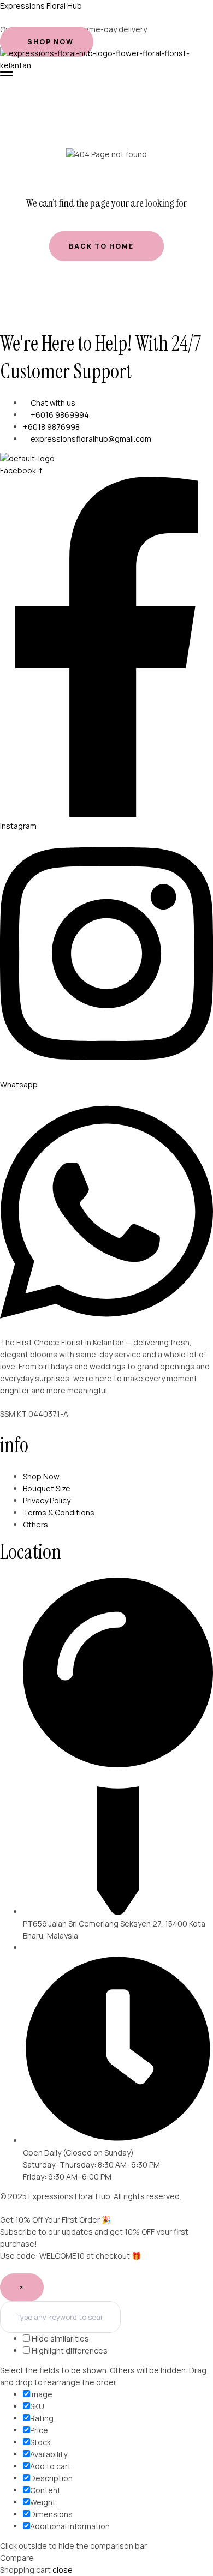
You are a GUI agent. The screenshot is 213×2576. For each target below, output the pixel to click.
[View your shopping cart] (5, 82)
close (63, 2570)
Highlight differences (69, 2351)
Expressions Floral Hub (41, 6)
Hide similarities (60, 2339)
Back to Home (102, 246)
